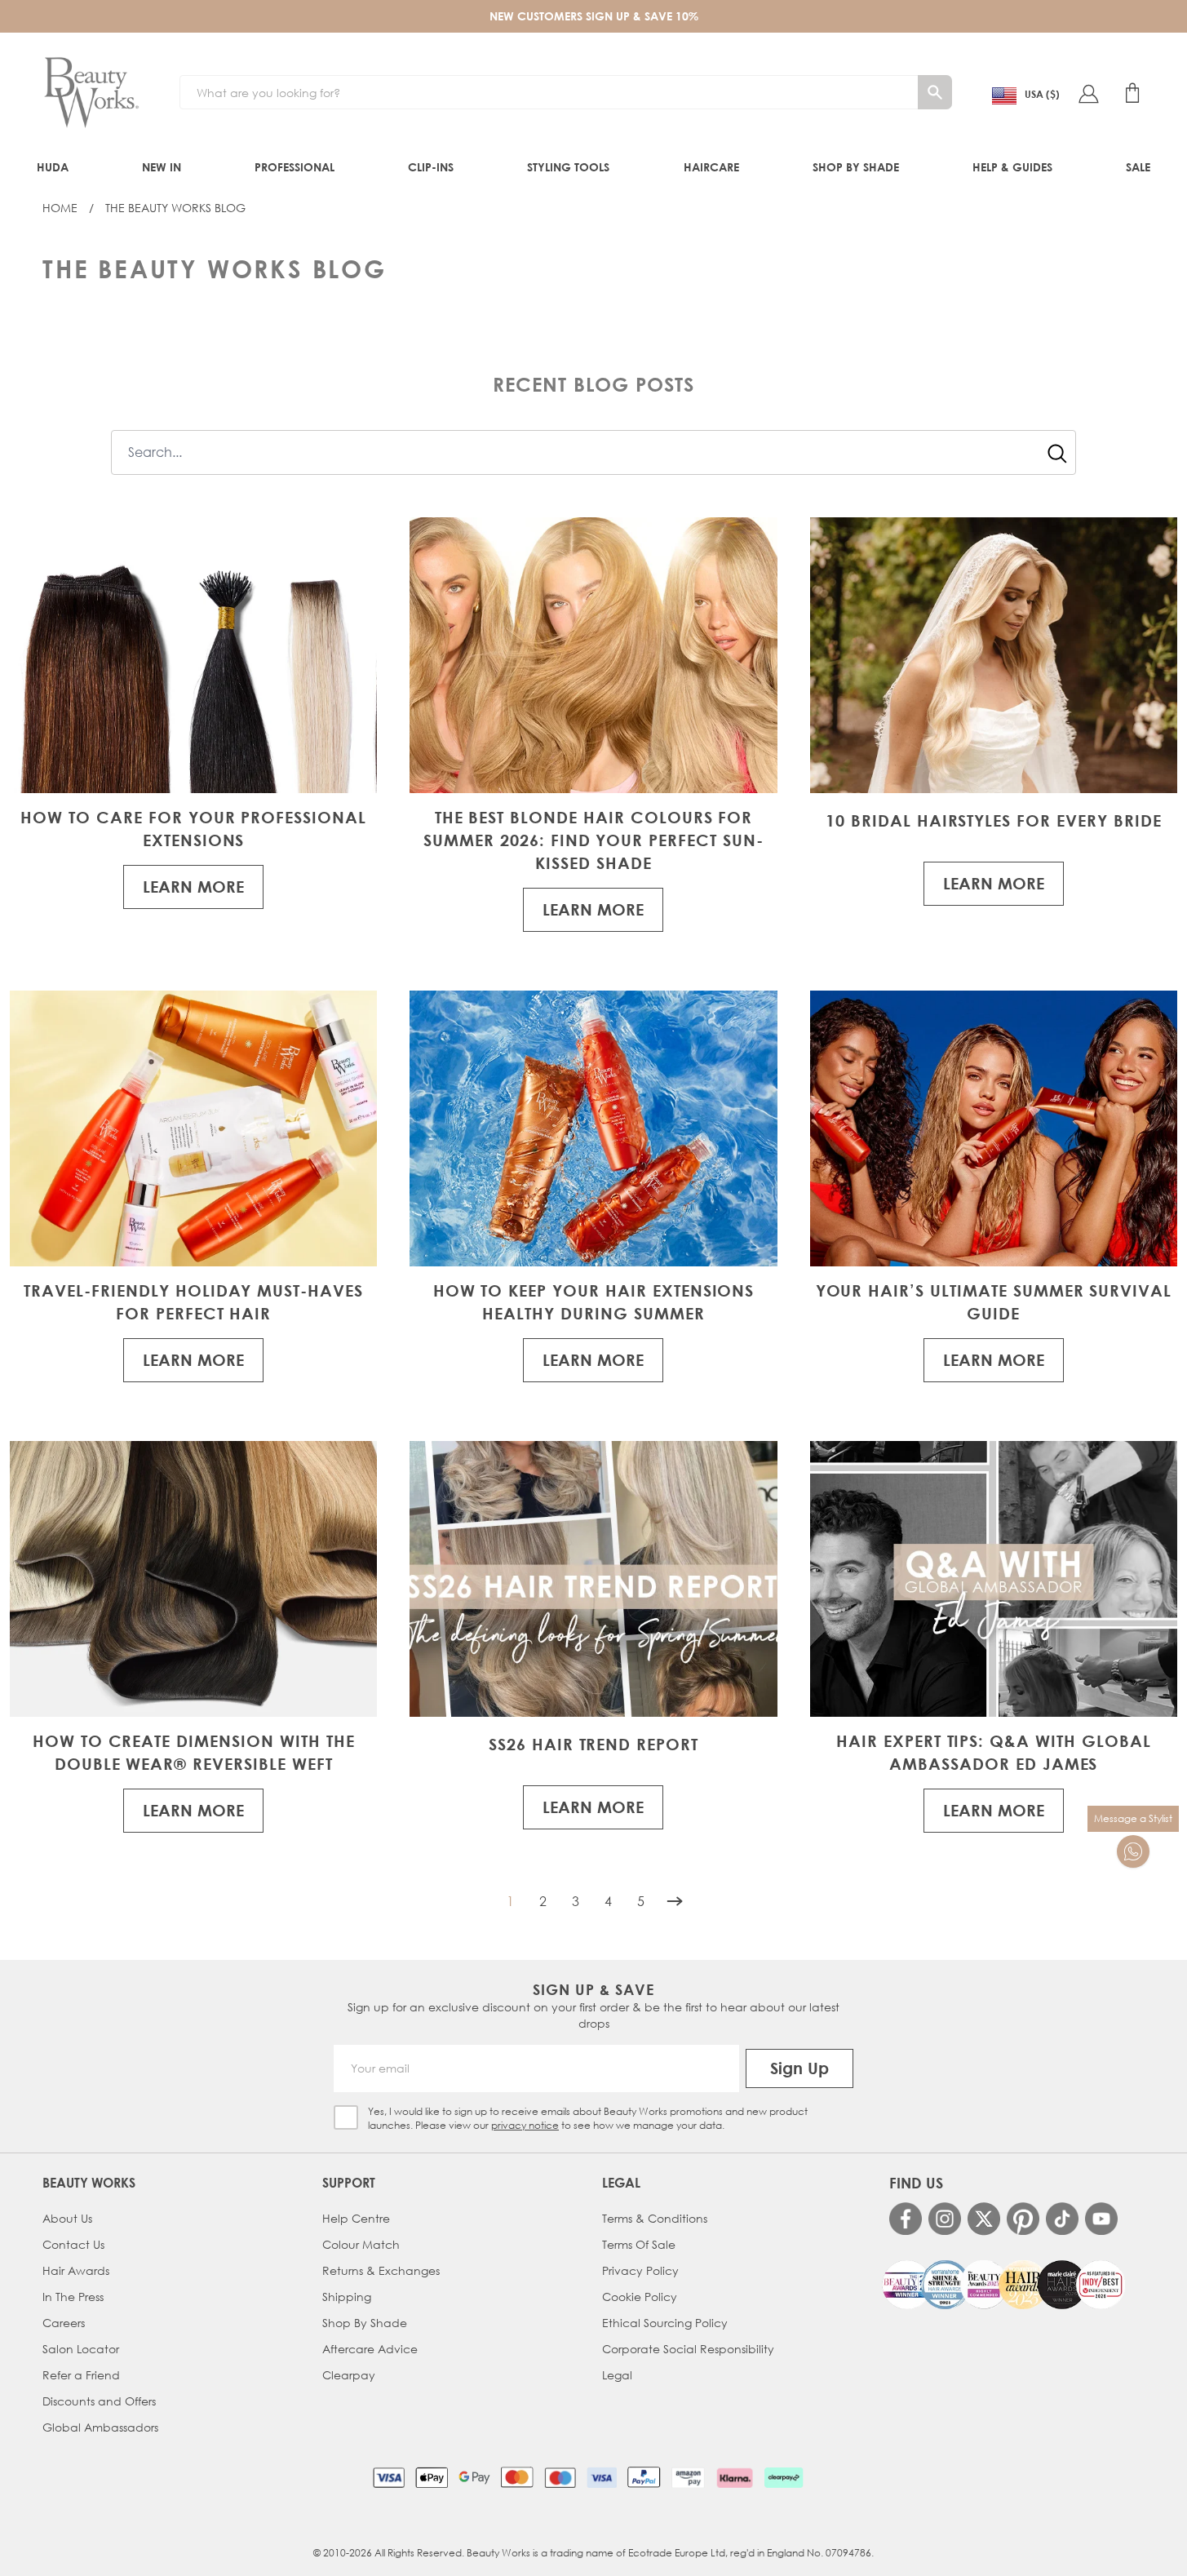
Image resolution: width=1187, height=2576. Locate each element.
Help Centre (356, 2218)
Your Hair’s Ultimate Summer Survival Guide (994, 1302)
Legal (617, 2375)
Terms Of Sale (639, 2244)
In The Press (73, 2297)
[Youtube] (1101, 2219)
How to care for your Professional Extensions (193, 829)
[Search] (935, 92)
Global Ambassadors (100, 2427)
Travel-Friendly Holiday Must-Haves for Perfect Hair (193, 1302)
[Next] (675, 1901)
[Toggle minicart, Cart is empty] (1132, 93)
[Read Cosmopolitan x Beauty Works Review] (1003, 2285)
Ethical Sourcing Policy (665, 2323)
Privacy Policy (640, 2270)
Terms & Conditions (655, 2218)
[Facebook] (906, 2219)
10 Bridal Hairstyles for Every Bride (994, 820)
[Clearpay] (784, 2477)
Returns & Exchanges (381, 2270)
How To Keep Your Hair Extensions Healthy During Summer (594, 1302)
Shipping (347, 2297)
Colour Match (361, 2244)
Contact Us (73, 2244)
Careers (64, 2323)
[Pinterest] (1023, 2219)
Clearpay (349, 2375)
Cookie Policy (640, 2297)
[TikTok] (1062, 2219)
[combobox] (593, 452)
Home (60, 208)
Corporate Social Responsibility (688, 2349)
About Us (67, 2218)
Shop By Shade (365, 2323)
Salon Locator (81, 2349)
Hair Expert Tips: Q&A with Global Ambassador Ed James (994, 1752)
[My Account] (1088, 93)
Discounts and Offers (99, 2401)
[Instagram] (945, 2219)
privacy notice (525, 2125)
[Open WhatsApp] (1133, 1851)
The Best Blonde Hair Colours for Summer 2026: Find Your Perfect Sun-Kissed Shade (593, 840)
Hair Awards (76, 2270)
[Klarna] (735, 2477)
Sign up (799, 2068)
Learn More (193, 887)
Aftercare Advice (370, 2349)
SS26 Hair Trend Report (593, 1744)
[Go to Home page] (91, 93)
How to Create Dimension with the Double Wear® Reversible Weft (194, 1752)
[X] (984, 2219)
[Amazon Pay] (688, 2477)
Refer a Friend (81, 2375)
